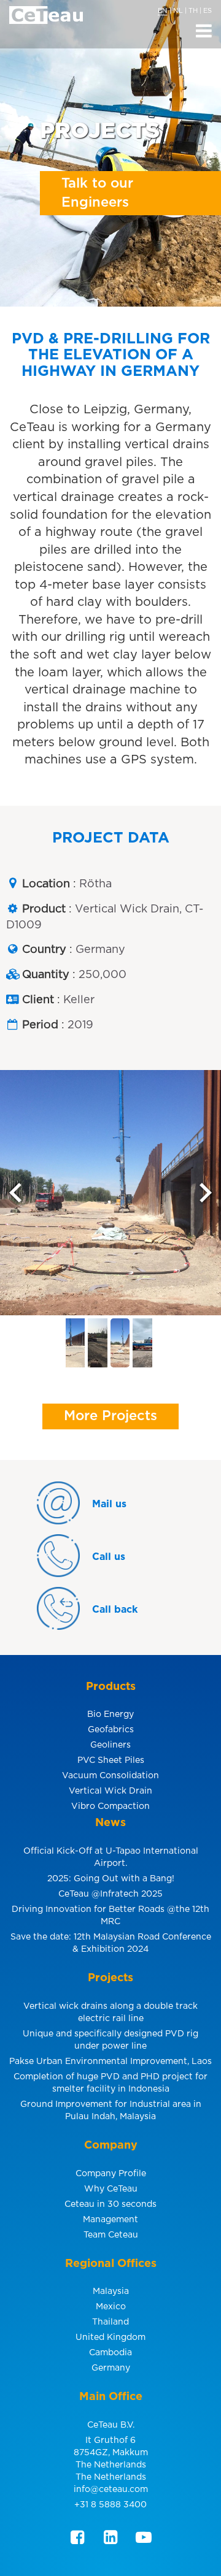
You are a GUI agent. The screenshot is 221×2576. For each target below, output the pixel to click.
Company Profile (111, 2174)
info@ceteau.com (111, 2490)
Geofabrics (111, 1730)
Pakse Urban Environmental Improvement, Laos (110, 2062)
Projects (110, 1978)
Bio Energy (110, 1714)
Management (110, 2220)
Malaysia (111, 2291)
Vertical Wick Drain (110, 1791)
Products (111, 1687)
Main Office (111, 2397)
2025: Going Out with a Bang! (111, 1879)
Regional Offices (111, 2264)
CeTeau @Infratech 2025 (110, 1894)
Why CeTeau (111, 2189)
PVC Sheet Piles (111, 1760)
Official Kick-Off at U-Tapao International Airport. (111, 1857)
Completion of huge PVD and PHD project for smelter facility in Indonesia (110, 2083)
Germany (111, 2368)
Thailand (110, 2322)
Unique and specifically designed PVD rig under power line (110, 2040)
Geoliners (110, 1745)
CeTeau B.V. (111, 2425)
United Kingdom (110, 2337)
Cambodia (110, 2353)
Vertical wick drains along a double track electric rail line (110, 2012)
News (110, 1823)
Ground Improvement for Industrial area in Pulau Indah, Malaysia (111, 2111)
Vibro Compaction (110, 1806)
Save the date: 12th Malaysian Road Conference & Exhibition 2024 (111, 1943)
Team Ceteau (111, 2235)
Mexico (111, 2307)
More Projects (110, 1416)
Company (111, 2146)
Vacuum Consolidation (110, 1776)
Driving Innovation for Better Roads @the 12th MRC (110, 1916)
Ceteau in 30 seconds (110, 2204)
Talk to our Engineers (97, 193)
